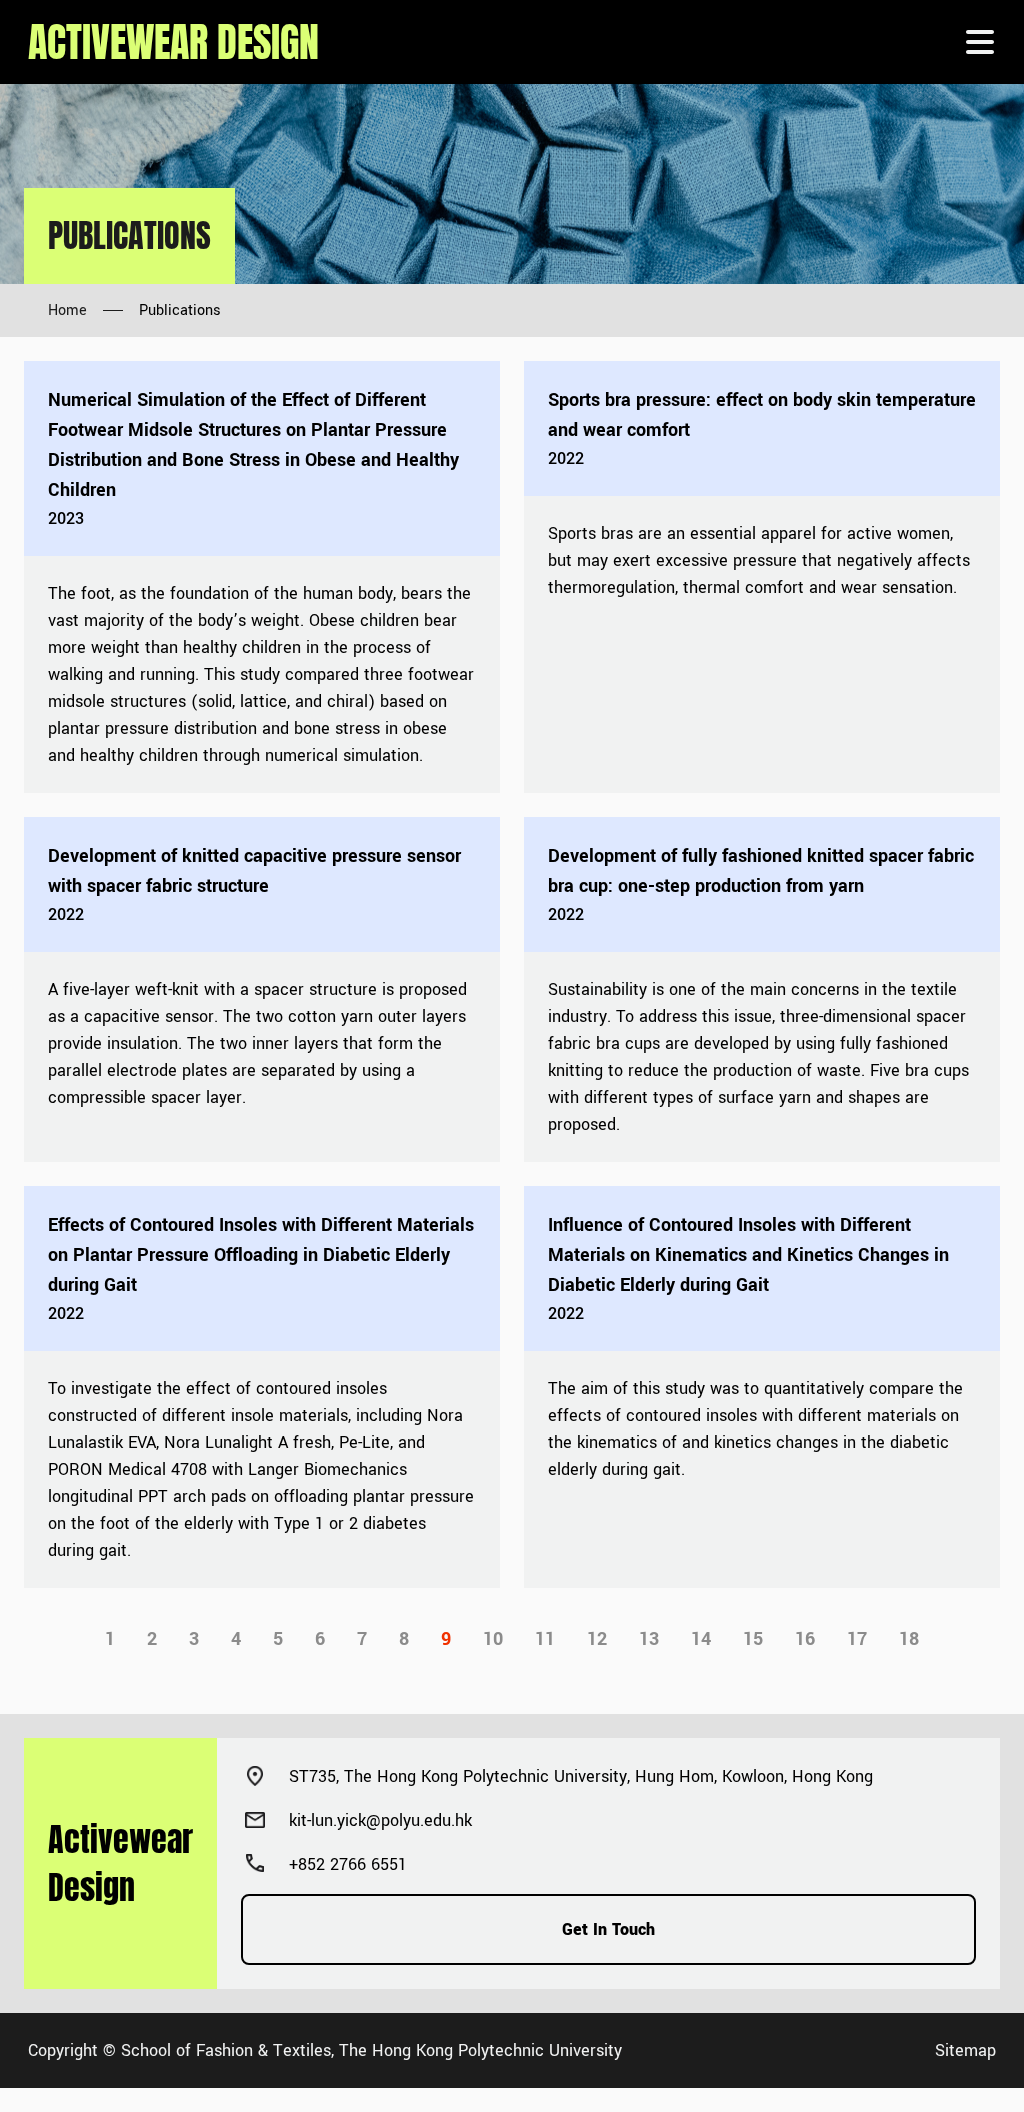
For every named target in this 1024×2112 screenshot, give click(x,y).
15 (753, 1639)
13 (649, 1639)
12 (597, 1639)
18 (909, 1639)
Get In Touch (608, 1929)
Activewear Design (173, 42)
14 (701, 1639)
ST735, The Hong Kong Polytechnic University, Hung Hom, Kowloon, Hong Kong (581, 1776)
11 (545, 1639)
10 (493, 1639)
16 (805, 1639)
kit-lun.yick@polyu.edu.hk (380, 1820)
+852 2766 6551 (348, 1864)
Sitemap (965, 2050)
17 (857, 1639)
